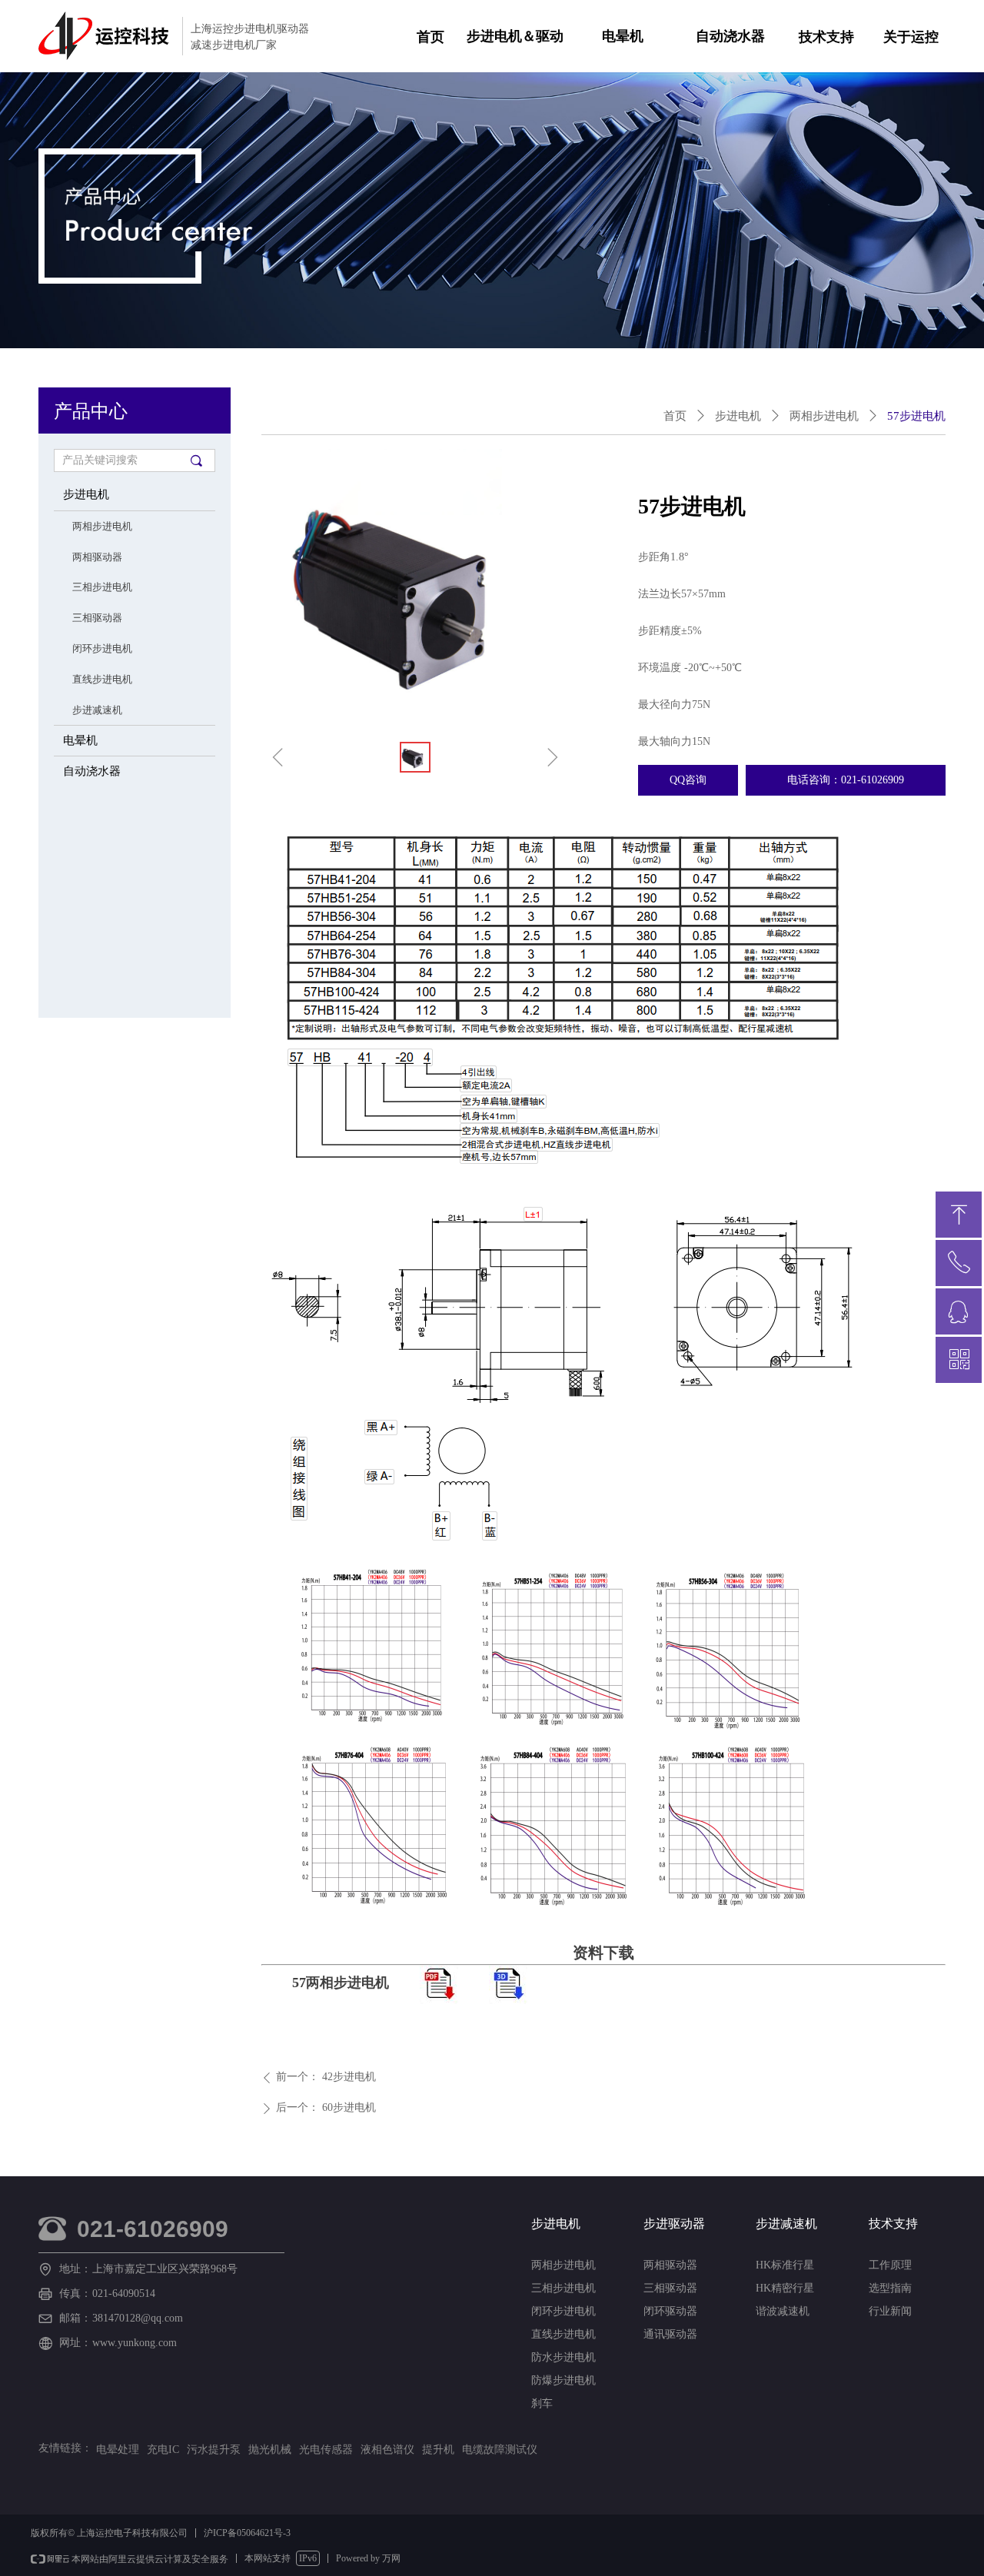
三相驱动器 (97, 618)
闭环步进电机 (102, 648)
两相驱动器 (97, 557)
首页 (675, 416)
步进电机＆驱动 (515, 36)
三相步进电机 (102, 587)
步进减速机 (97, 710)
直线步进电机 (102, 679)
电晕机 (623, 36)
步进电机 (86, 494)
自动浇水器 (730, 36)
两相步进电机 (102, 526)
